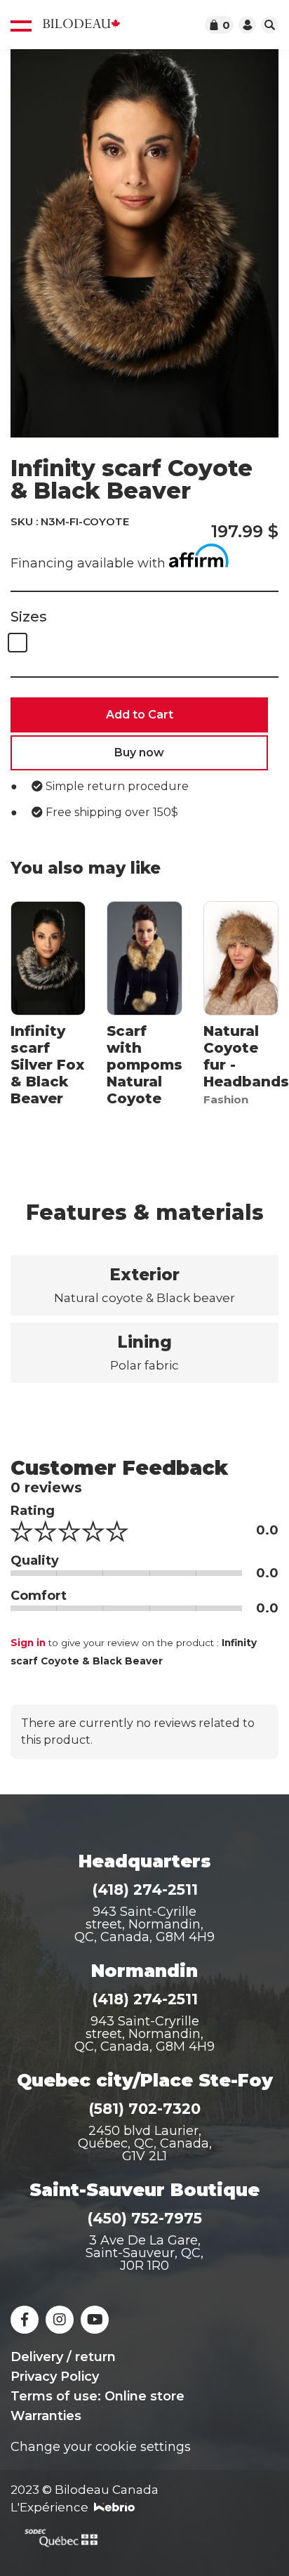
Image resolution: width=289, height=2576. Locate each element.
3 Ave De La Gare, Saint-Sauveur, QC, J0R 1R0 (144, 2253)
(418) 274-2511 (145, 1890)
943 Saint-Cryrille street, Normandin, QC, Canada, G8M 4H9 (144, 2034)
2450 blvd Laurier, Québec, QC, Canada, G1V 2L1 (145, 2143)
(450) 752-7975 (144, 2218)
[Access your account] (247, 25)
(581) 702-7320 (144, 2109)
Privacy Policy (55, 2377)
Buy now (139, 753)
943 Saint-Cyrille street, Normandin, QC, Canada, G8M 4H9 (144, 1924)
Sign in (28, 1643)
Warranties (46, 2416)
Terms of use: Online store (98, 2396)
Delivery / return (63, 2357)
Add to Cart (140, 715)
